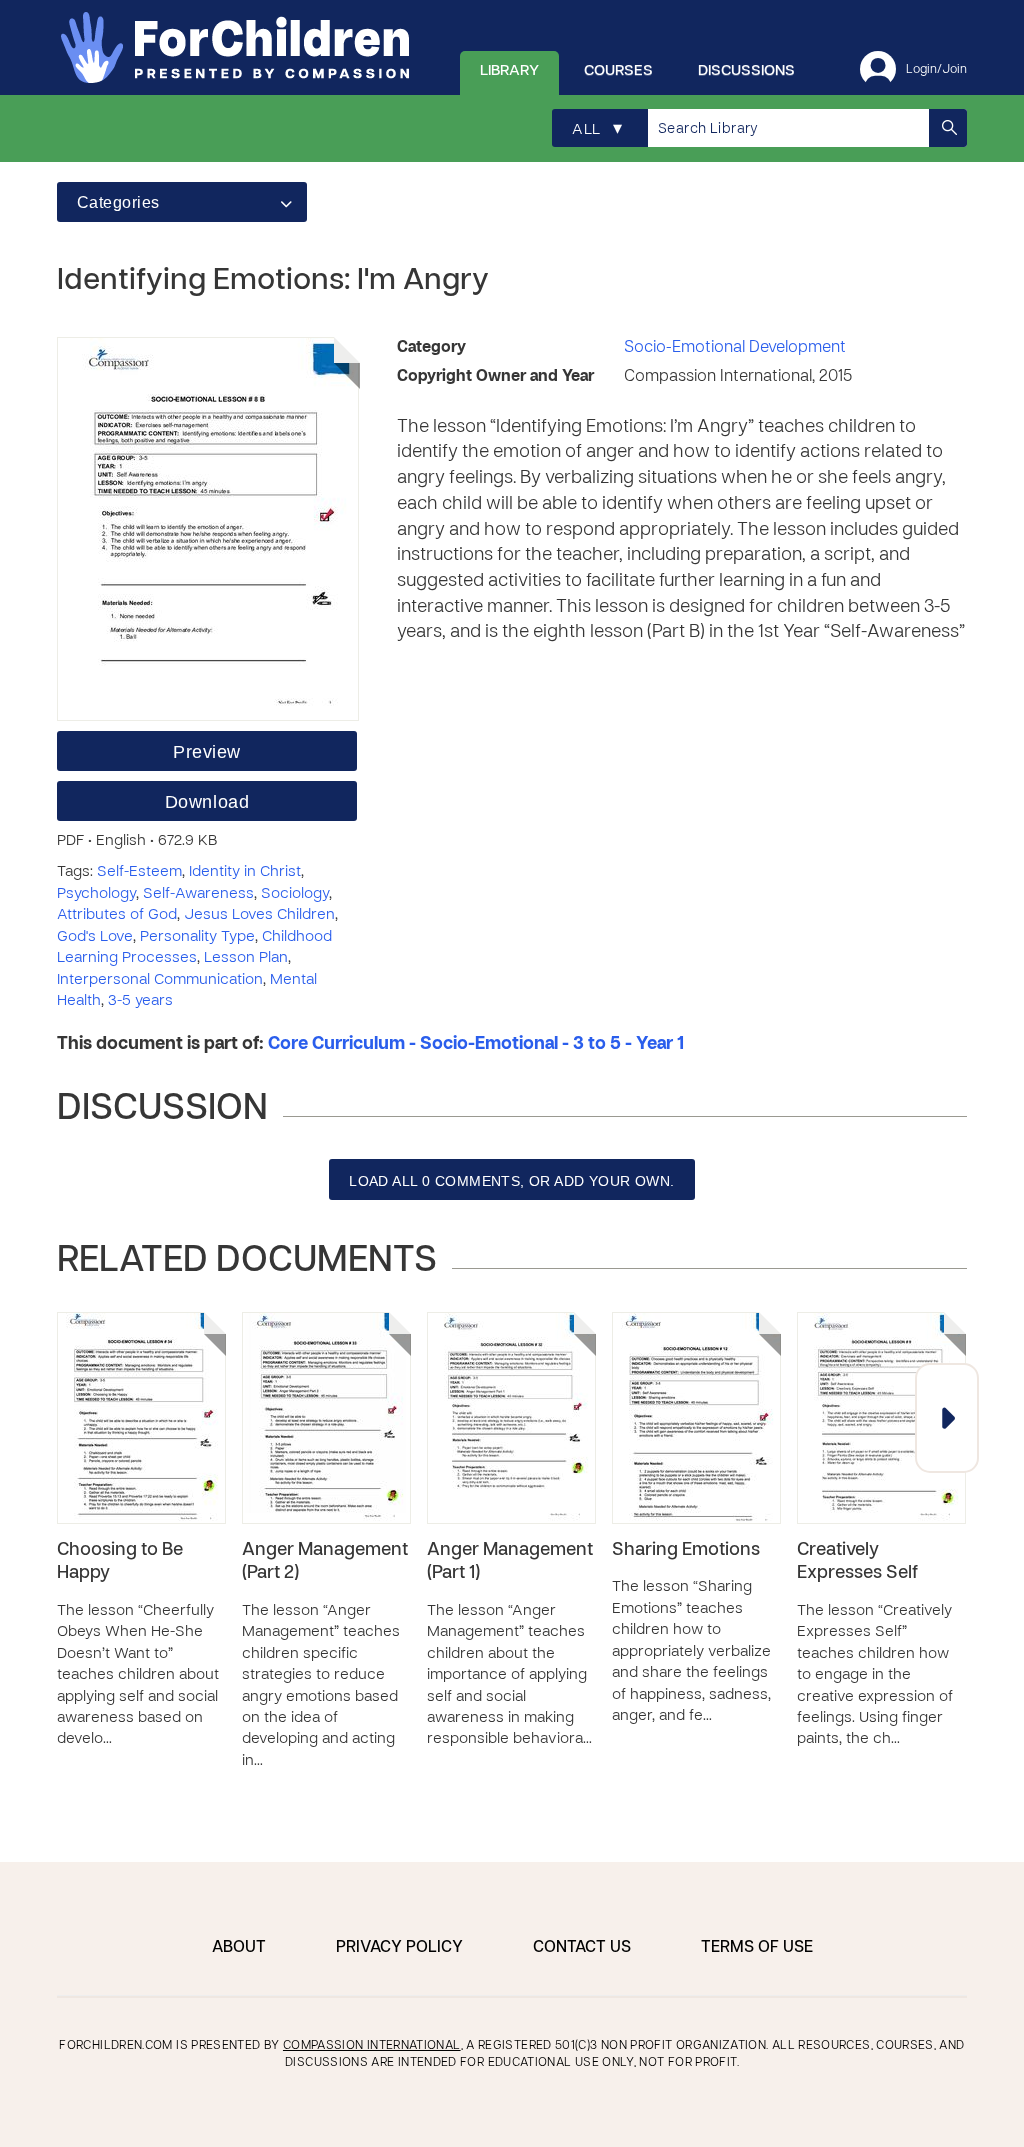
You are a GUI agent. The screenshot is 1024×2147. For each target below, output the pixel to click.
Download (207, 802)
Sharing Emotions (686, 1550)
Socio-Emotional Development (735, 348)
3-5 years (140, 1001)
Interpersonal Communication (160, 980)
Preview (207, 752)
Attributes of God (117, 915)
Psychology (96, 894)
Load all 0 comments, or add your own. (512, 1181)
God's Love (95, 937)
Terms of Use (757, 1948)
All (597, 129)
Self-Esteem (139, 872)
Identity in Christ (245, 872)
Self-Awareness (198, 894)
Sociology (295, 894)
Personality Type (197, 937)
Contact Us (582, 1948)
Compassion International (372, 2046)
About (239, 1948)
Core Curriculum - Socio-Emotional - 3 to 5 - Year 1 (476, 1044)
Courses (618, 71)
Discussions (746, 71)
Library (509, 71)
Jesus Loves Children (259, 915)
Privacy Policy (399, 1948)
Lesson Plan (246, 958)
